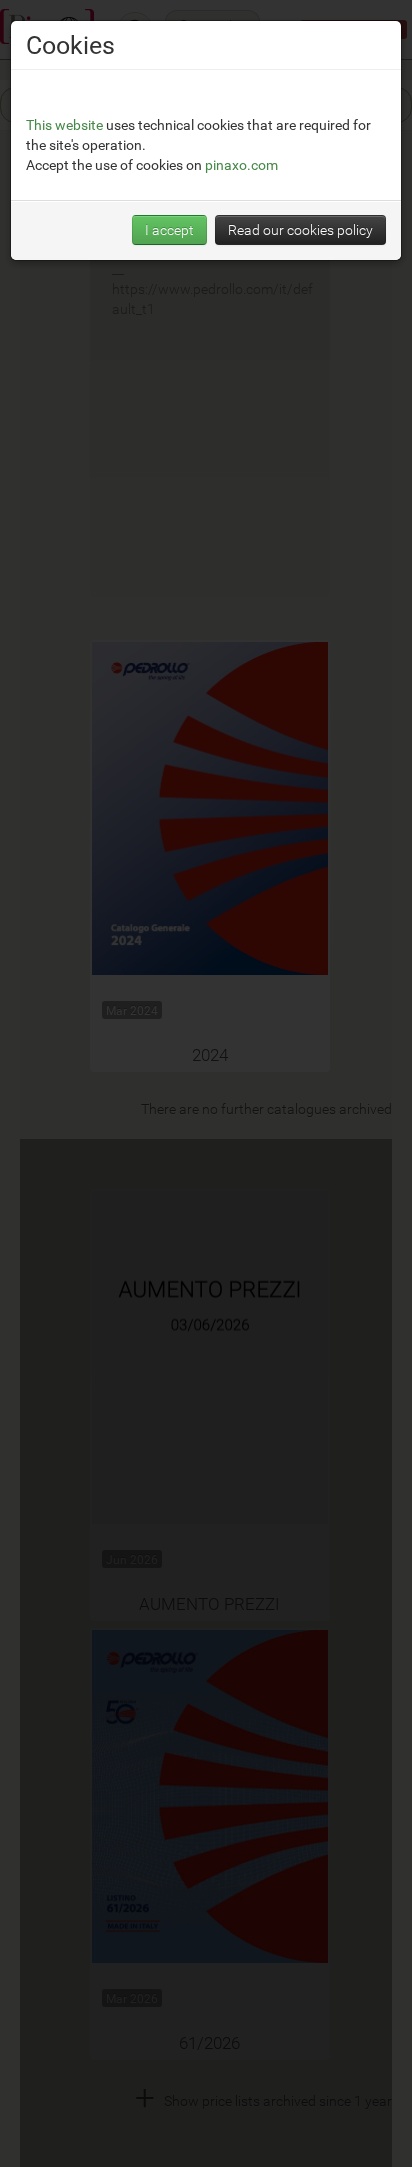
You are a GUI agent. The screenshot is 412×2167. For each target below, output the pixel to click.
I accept (169, 229)
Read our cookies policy (300, 229)
